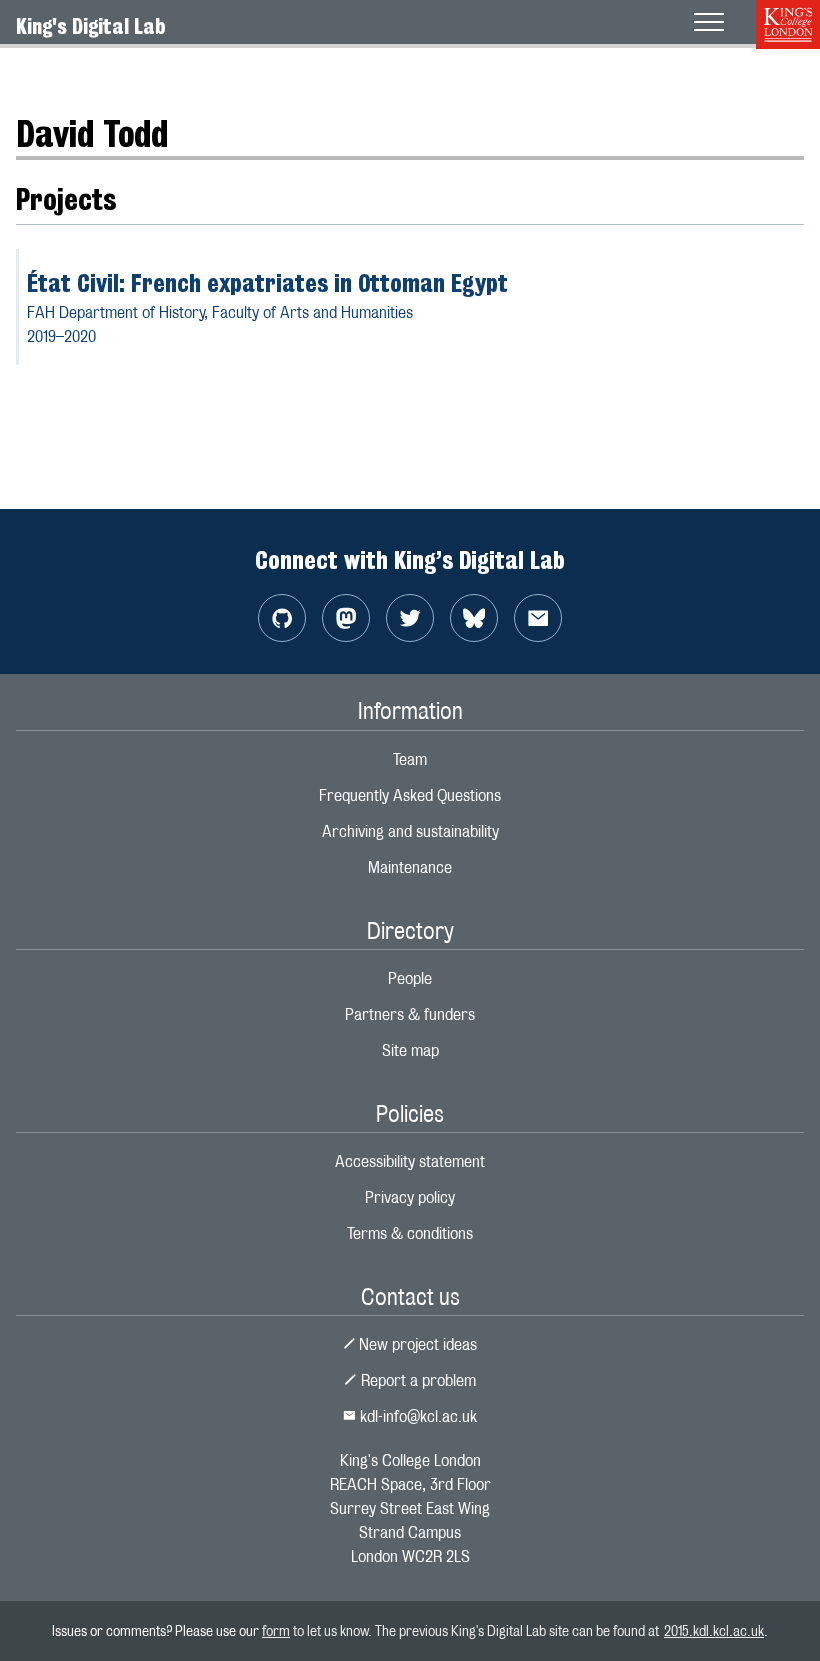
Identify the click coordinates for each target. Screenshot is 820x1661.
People (97, 74)
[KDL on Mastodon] (346, 618)
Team (410, 759)
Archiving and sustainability (410, 831)
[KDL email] (538, 618)
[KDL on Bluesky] (474, 618)
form (276, 1630)
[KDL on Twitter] (410, 618)
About (35, 74)
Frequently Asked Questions (410, 795)
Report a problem (416, 1380)
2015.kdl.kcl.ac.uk (714, 1630)
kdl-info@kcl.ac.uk (416, 1416)
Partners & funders (410, 1014)
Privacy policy (410, 1197)
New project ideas (416, 1344)
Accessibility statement (410, 1161)
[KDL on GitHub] (282, 618)
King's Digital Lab (91, 26)
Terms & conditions (410, 1233)
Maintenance (410, 867)
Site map (410, 1050)
